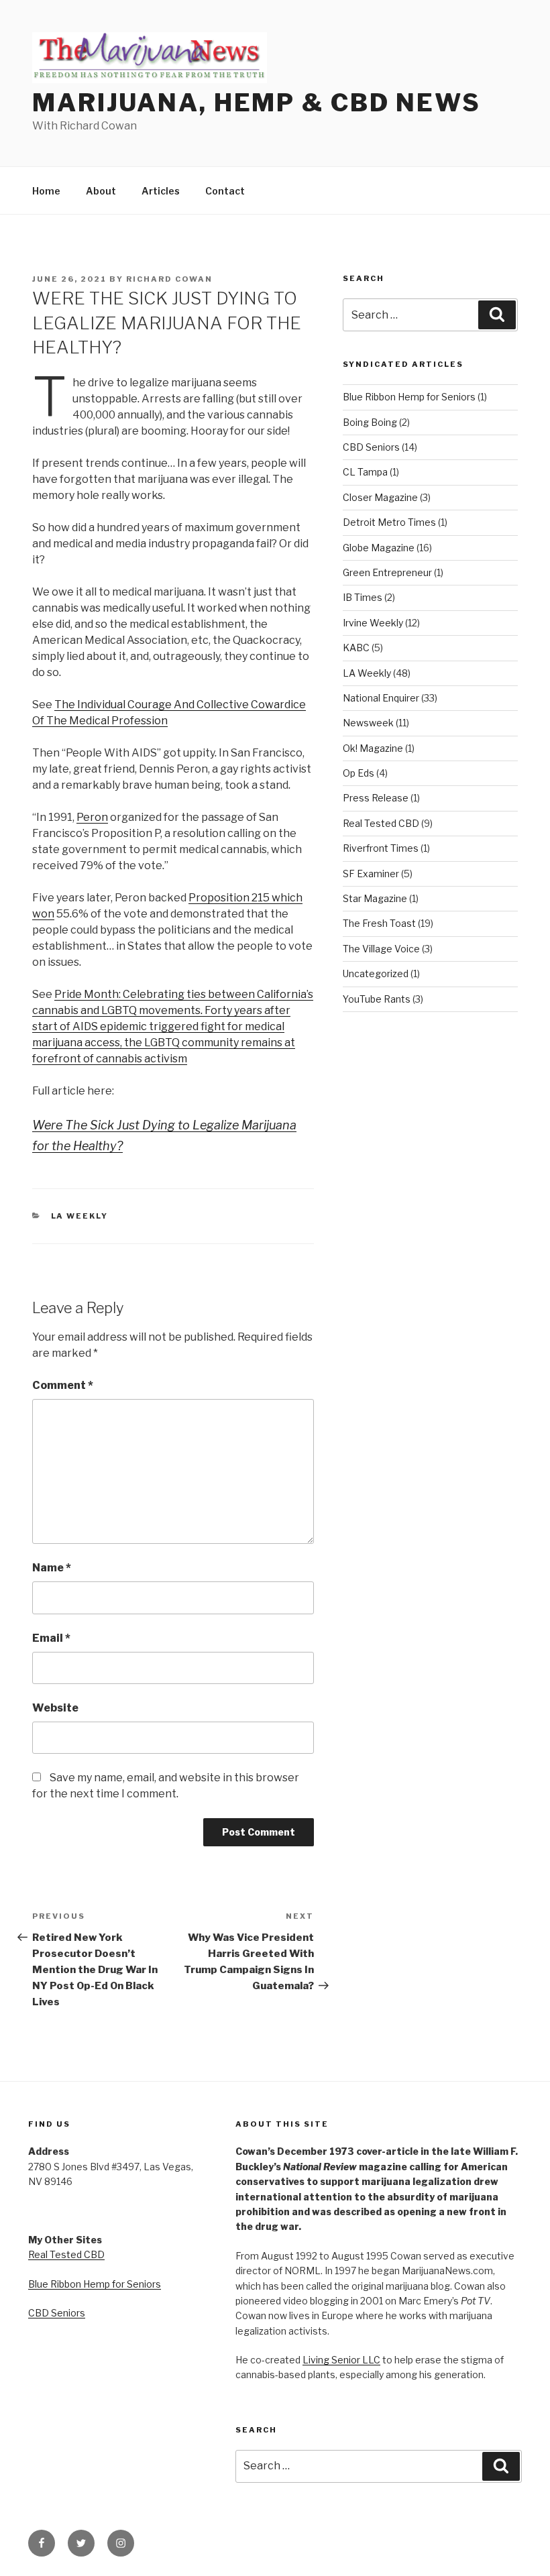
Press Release (376, 798)
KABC (356, 648)
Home (46, 191)
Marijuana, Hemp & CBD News (257, 103)
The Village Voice (381, 949)
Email (51, 1638)
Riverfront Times (381, 848)
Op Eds (359, 773)
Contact (225, 191)
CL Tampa (365, 472)
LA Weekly (80, 1216)
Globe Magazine (379, 548)
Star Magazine (375, 898)
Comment (63, 1385)
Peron (92, 817)
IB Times (363, 597)
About (101, 191)
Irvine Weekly (373, 623)
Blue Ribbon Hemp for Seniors (409, 397)
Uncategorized (376, 973)
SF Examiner (371, 874)
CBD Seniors (371, 447)
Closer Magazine (380, 497)
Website (55, 1708)
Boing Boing (370, 422)
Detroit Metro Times (389, 522)
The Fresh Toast (379, 923)
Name (52, 1568)
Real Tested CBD (381, 823)
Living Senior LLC (341, 2360)
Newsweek (368, 723)
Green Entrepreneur (387, 572)
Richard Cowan (169, 279)
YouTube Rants (377, 999)
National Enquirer (381, 698)
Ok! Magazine (373, 748)
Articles (161, 191)
